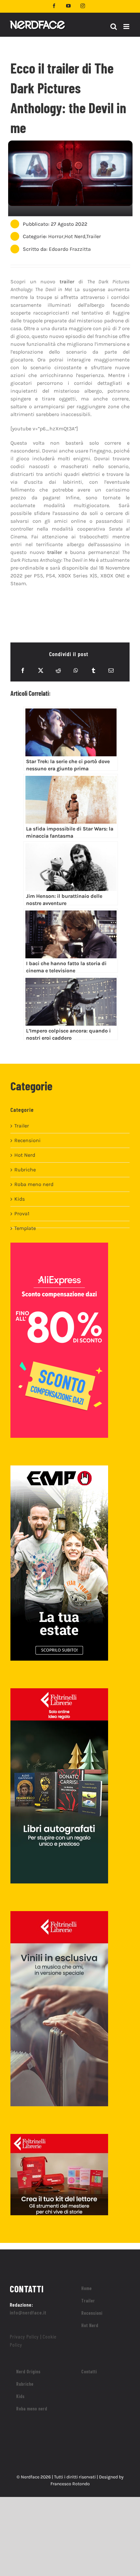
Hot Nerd (75, 236)
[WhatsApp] (76, 670)
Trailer (94, 236)
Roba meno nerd (34, 1184)
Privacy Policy (24, 2336)
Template (25, 1228)
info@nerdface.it (28, 2312)
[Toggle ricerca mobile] (114, 27)
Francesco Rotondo (70, 2484)
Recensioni (28, 1140)
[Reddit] (58, 670)
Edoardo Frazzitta (70, 249)
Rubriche (25, 1170)
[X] (41, 670)
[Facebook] (23, 670)
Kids (20, 1199)
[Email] (111, 670)
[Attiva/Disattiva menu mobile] (127, 27)
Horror (56, 236)
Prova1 (22, 1214)
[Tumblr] (93, 670)
